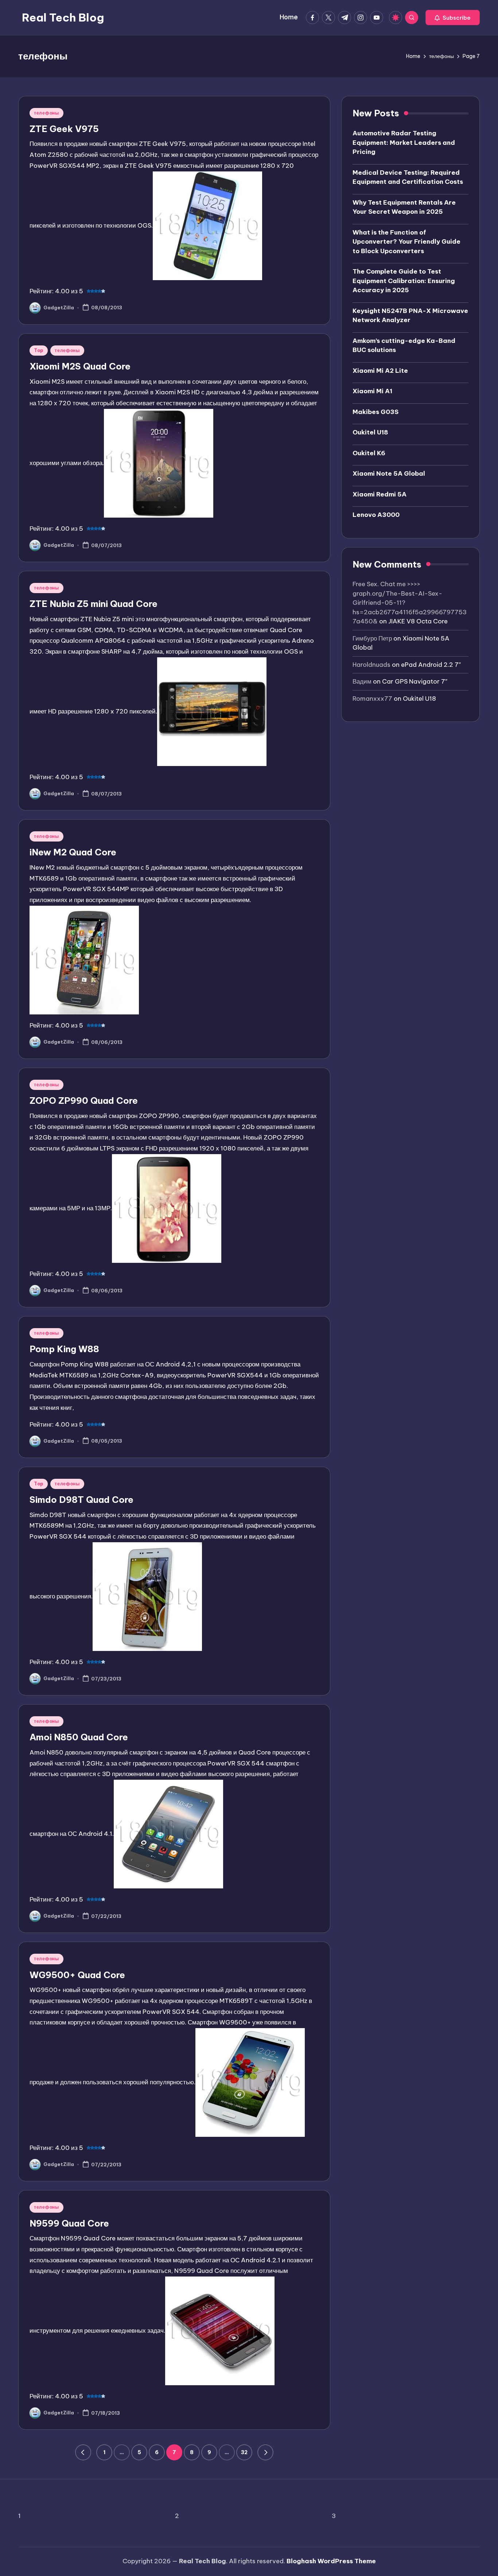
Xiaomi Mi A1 (372, 391)
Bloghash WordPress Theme (331, 2561)
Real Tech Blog (63, 18)
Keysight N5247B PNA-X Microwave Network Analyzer (410, 315)
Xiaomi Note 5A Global (389, 473)
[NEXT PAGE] (265, 2452)
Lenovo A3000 (376, 514)
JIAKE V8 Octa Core (418, 621)
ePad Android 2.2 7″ (431, 664)
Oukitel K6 (369, 453)
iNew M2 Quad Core (73, 852)
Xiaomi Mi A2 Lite (380, 370)
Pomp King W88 (64, 1349)
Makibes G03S (376, 411)
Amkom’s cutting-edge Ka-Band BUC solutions (404, 345)
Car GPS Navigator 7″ (415, 681)
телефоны (46, 113)
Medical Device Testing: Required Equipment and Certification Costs (408, 177)
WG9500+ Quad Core (77, 1975)
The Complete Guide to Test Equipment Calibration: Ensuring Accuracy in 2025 (404, 280)
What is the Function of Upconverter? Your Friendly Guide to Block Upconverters (406, 241)
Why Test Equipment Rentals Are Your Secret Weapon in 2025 (404, 207)
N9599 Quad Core (69, 2223)
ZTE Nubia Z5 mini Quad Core (94, 604)
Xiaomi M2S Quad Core (80, 366)
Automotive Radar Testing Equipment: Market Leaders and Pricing (404, 142)
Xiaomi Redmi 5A (380, 494)
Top (39, 350)
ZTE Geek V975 (64, 129)
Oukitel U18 (370, 432)
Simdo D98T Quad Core (81, 1500)
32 (244, 2452)
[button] (453, 18)
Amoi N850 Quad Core (79, 1737)
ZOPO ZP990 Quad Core (84, 1101)
